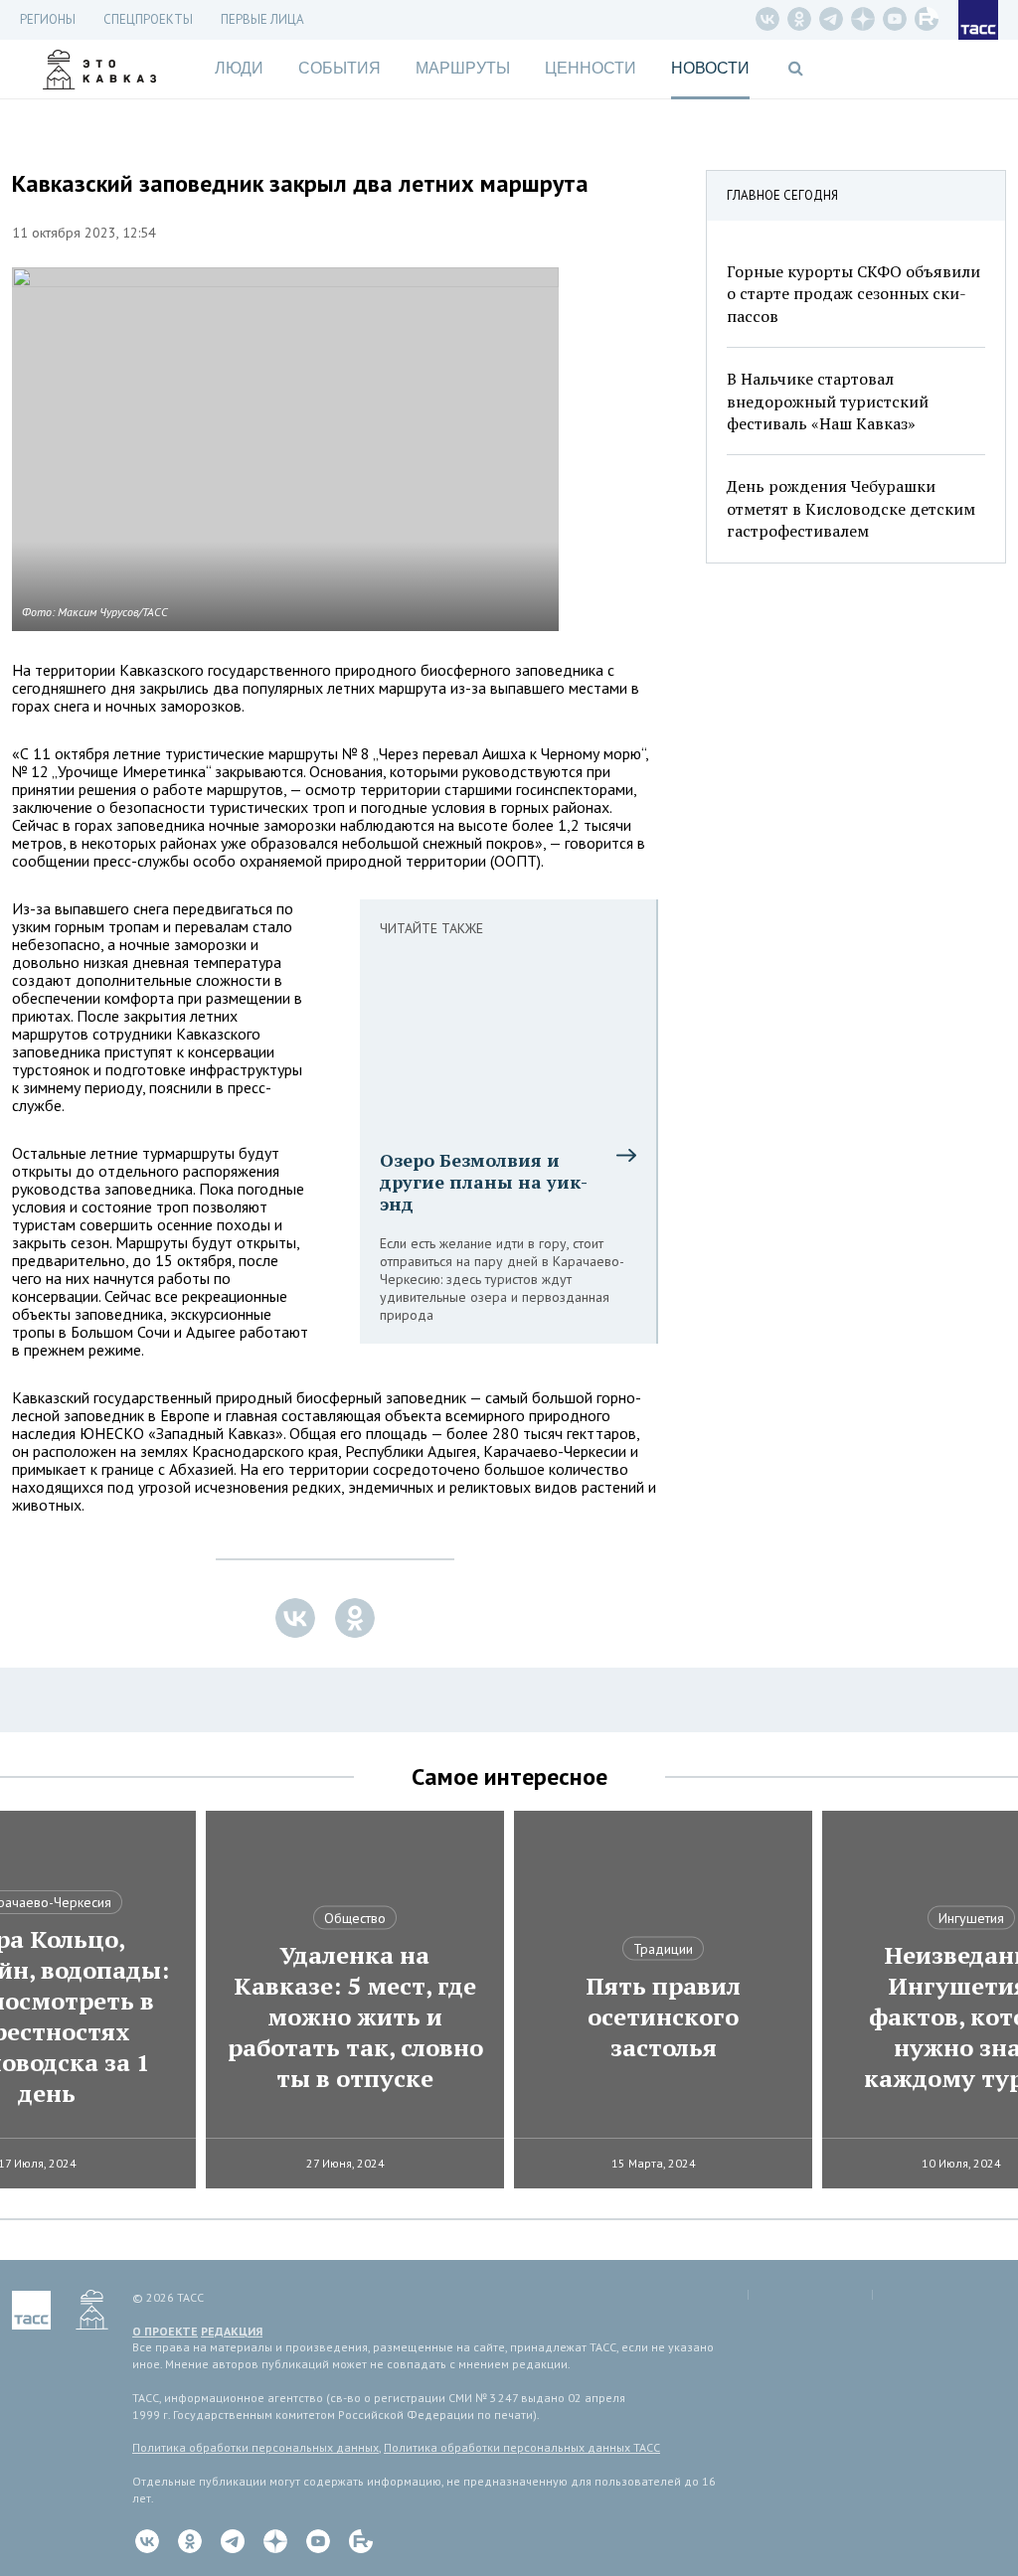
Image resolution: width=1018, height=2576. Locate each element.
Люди (239, 68)
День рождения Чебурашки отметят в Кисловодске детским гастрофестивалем (851, 508)
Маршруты (463, 68)
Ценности (591, 68)
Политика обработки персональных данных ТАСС (522, 2447)
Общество (355, 1918)
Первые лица (262, 19)
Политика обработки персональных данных (255, 2447)
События (339, 68)
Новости (710, 68)
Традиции (663, 1949)
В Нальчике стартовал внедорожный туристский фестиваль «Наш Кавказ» (828, 401)
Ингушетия (971, 1918)
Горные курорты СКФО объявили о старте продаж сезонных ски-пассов (853, 294)
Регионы (48, 19)
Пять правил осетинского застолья (663, 2017)
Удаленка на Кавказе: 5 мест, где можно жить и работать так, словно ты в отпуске (355, 2017)
